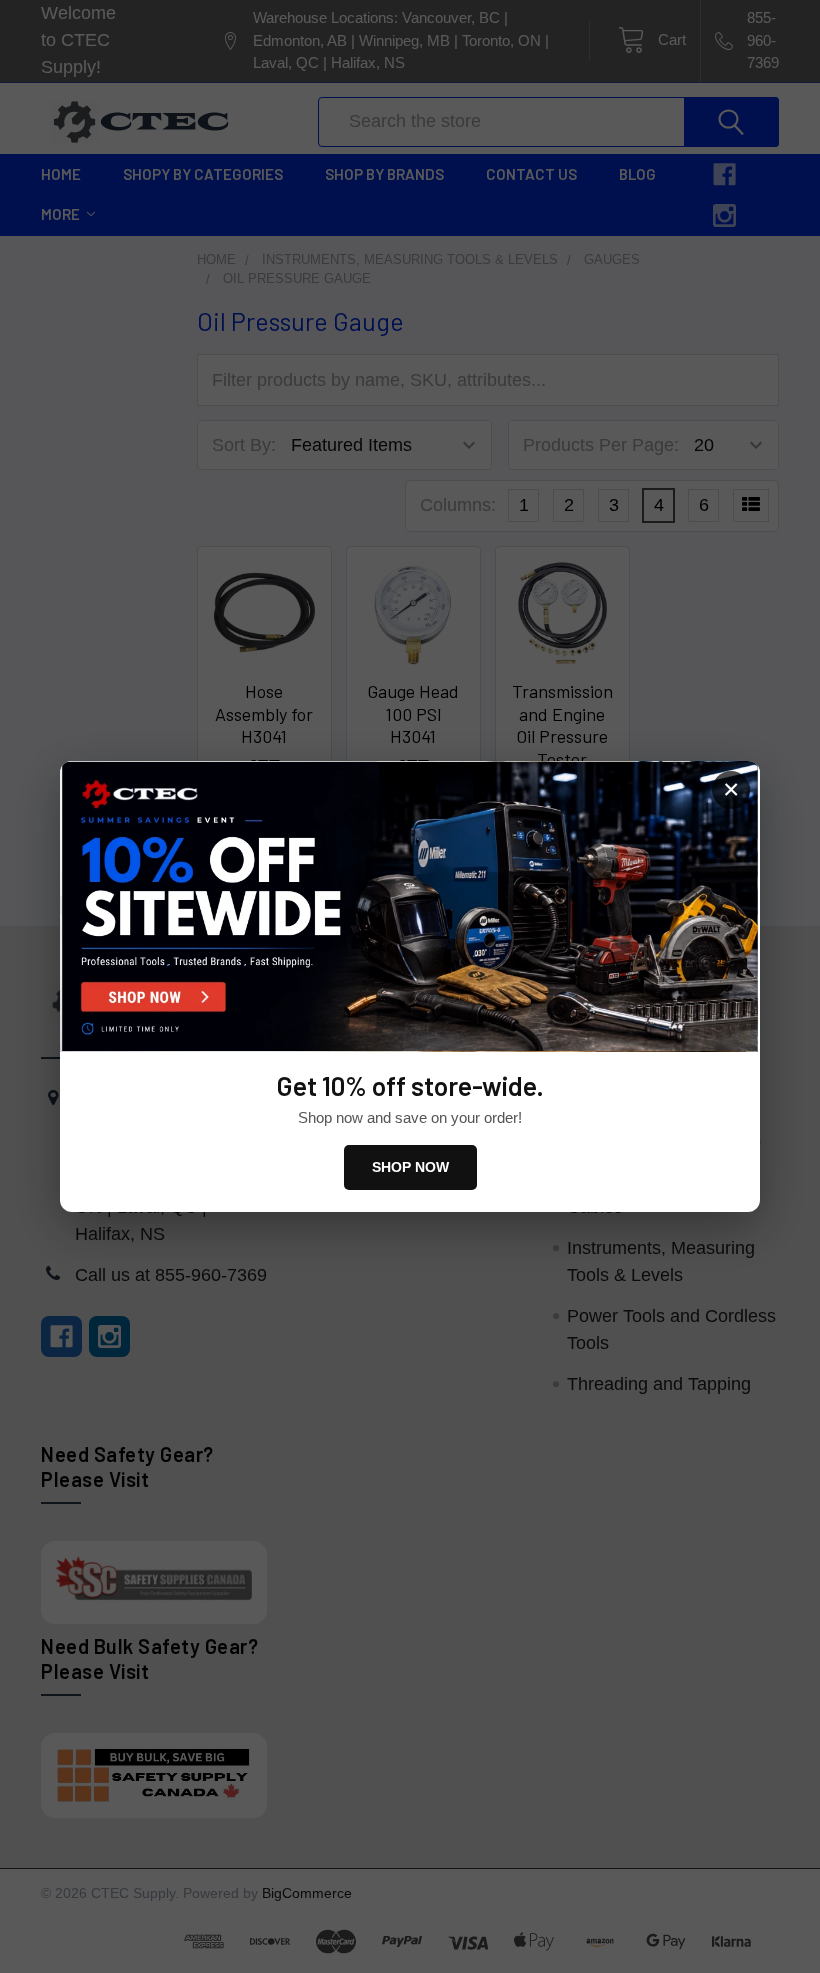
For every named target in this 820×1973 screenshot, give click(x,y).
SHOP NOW (410, 1167)
